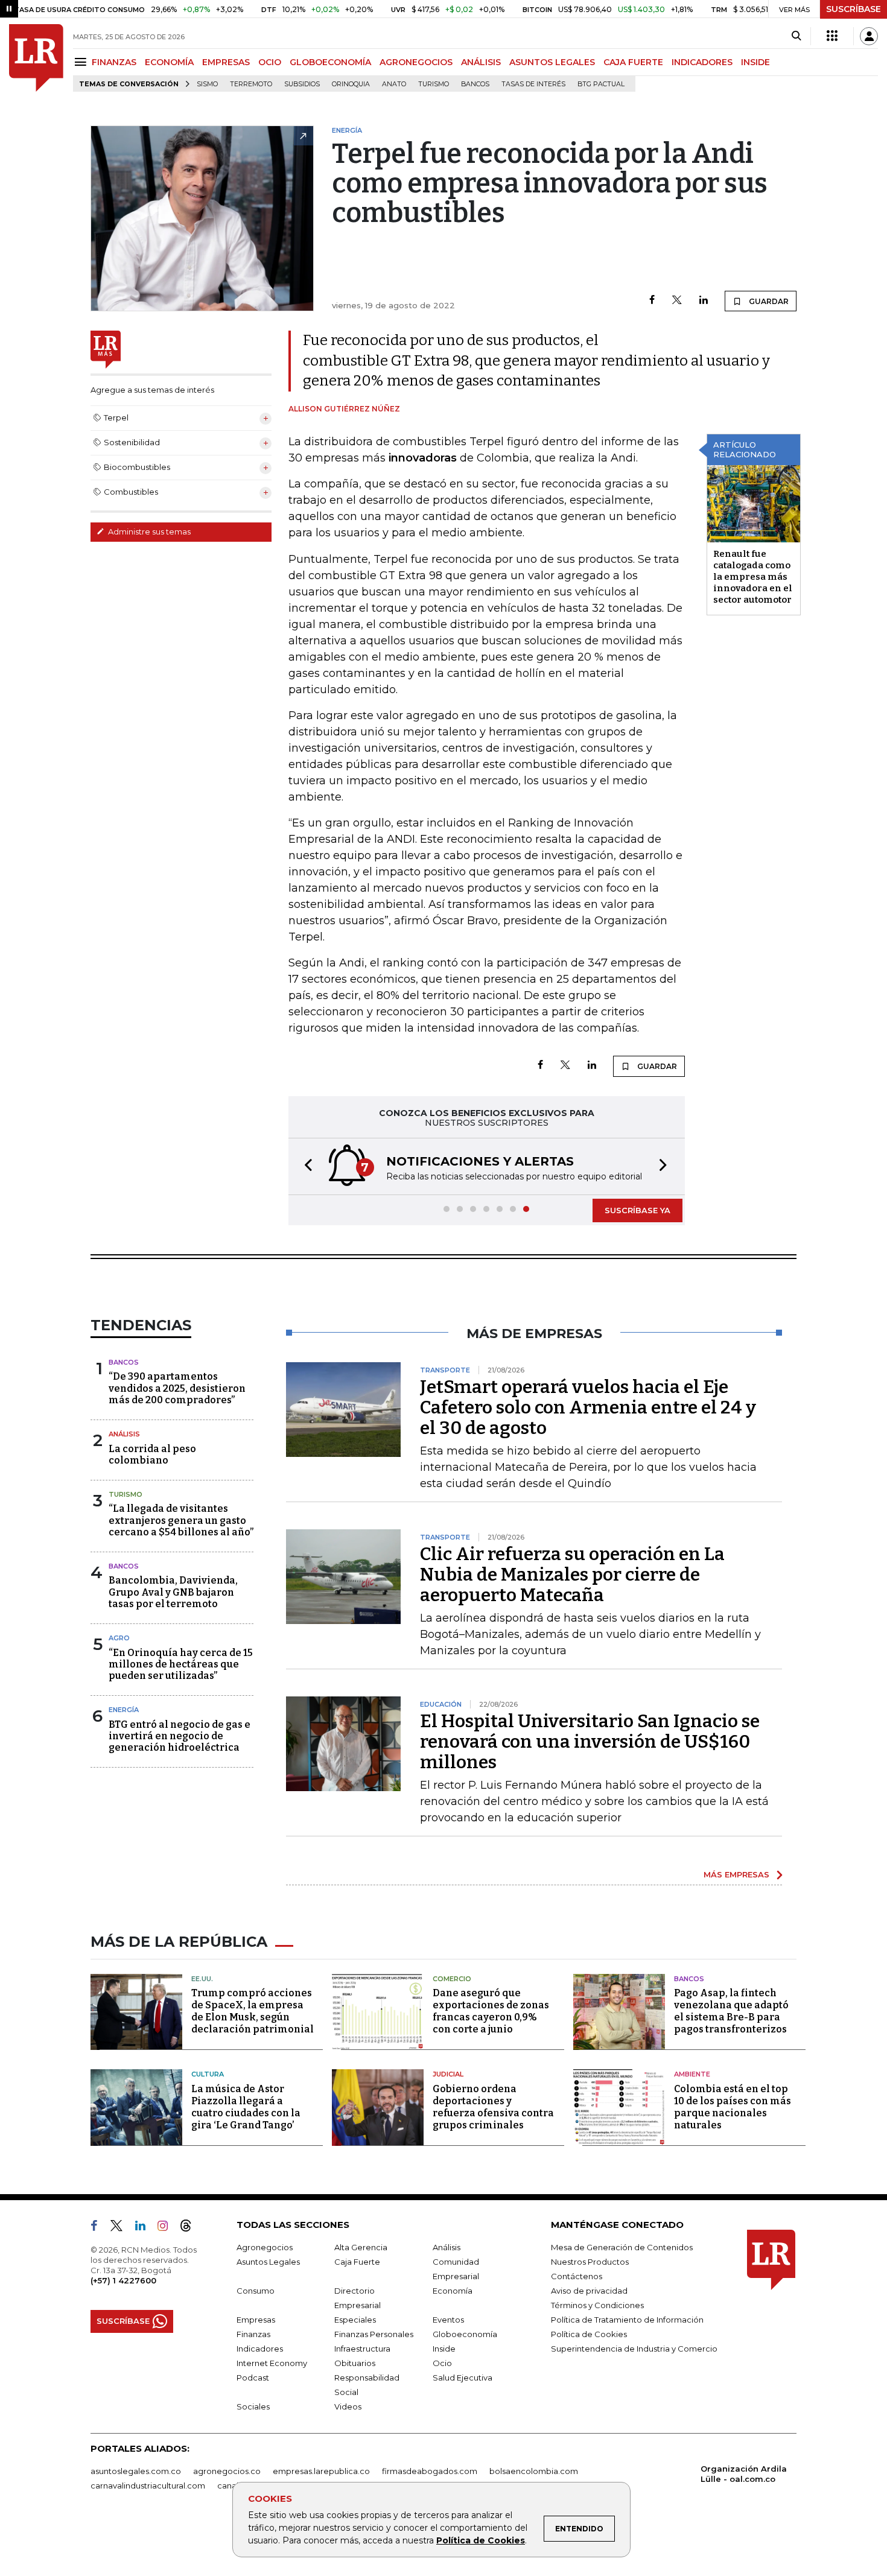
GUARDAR (768, 301)
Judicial (448, 2074)
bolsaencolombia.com (534, 2471)
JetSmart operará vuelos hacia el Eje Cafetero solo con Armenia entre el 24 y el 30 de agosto (588, 1407)
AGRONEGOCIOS (416, 62)
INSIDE (755, 62)
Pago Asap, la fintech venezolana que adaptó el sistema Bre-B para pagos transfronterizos (731, 2011)
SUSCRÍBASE (854, 9)
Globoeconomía (465, 2334)
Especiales (355, 2320)
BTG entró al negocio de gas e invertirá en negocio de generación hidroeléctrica (180, 1736)
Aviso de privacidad (589, 2291)
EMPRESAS (226, 62)
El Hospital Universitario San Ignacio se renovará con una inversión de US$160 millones (590, 1742)
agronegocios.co (227, 2471)
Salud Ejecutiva (463, 2378)
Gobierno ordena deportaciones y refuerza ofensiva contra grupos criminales (493, 2107)
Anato (394, 84)
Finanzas (253, 2334)
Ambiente (692, 2074)
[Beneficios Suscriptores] (832, 36)
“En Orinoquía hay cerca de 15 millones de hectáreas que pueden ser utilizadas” (181, 1664)
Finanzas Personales (374, 2334)
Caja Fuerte (357, 2262)
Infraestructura (362, 2349)
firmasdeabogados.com (430, 2471)
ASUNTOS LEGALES (552, 62)
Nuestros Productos (590, 2262)
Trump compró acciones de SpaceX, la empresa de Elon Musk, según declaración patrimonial (253, 2011)
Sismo (207, 84)
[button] (305, 1166)
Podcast (253, 2378)
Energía (124, 1710)
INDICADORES (702, 62)
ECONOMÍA (169, 62)
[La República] (36, 58)
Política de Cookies (481, 2540)
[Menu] (82, 62)
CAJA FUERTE (633, 62)
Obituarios (355, 2363)
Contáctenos (577, 2276)
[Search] (796, 36)
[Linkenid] (145, 2228)
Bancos (475, 84)
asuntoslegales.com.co (136, 2471)
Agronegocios (265, 2247)
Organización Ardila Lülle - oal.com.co (744, 2474)
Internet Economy (272, 2363)
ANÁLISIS (481, 62)
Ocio (442, 2363)
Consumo (256, 2291)
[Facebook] (652, 301)
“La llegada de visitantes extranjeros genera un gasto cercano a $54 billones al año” (181, 1520)
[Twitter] (677, 301)
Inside (444, 2349)
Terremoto (251, 84)
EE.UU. (202, 1979)
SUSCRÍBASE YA (637, 1210)
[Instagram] (167, 2228)
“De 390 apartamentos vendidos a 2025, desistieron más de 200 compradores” (177, 1388)
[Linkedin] (704, 301)
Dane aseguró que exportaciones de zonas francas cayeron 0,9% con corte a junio (491, 2011)
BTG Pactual (601, 84)
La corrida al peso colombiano (152, 1455)
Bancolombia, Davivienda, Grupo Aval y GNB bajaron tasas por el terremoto (173, 1592)
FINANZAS (114, 62)
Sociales (253, 2406)
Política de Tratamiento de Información (627, 2320)
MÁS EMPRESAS (736, 1874)
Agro (119, 1638)
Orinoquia (351, 84)
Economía (453, 2291)
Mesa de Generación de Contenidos (622, 2247)
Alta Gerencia (361, 2247)
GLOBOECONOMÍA (330, 62)
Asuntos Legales (268, 2262)
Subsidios (302, 84)
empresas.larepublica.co (321, 2471)
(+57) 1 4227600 (123, 2280)
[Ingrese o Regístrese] (869, 36)
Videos (348, 2406)
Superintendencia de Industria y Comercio (634, 2349)
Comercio (452, 1979)
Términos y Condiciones (597, 2305)
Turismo (434, 84)
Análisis (124, 1434)
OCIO (270, 62)
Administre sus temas (148, 531)
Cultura (208, 2074)
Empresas (256, 2320)
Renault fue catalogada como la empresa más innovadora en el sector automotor (753, 577)
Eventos (448, 2320)
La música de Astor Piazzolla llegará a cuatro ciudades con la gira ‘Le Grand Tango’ (246, 2107)
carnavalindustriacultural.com (148, 2486)
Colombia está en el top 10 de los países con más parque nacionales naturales (733, 2107)
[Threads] (191, 2228)
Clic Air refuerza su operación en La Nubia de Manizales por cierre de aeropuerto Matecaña (572, 1575)
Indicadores (260, 2349)
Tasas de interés (533, 84)
